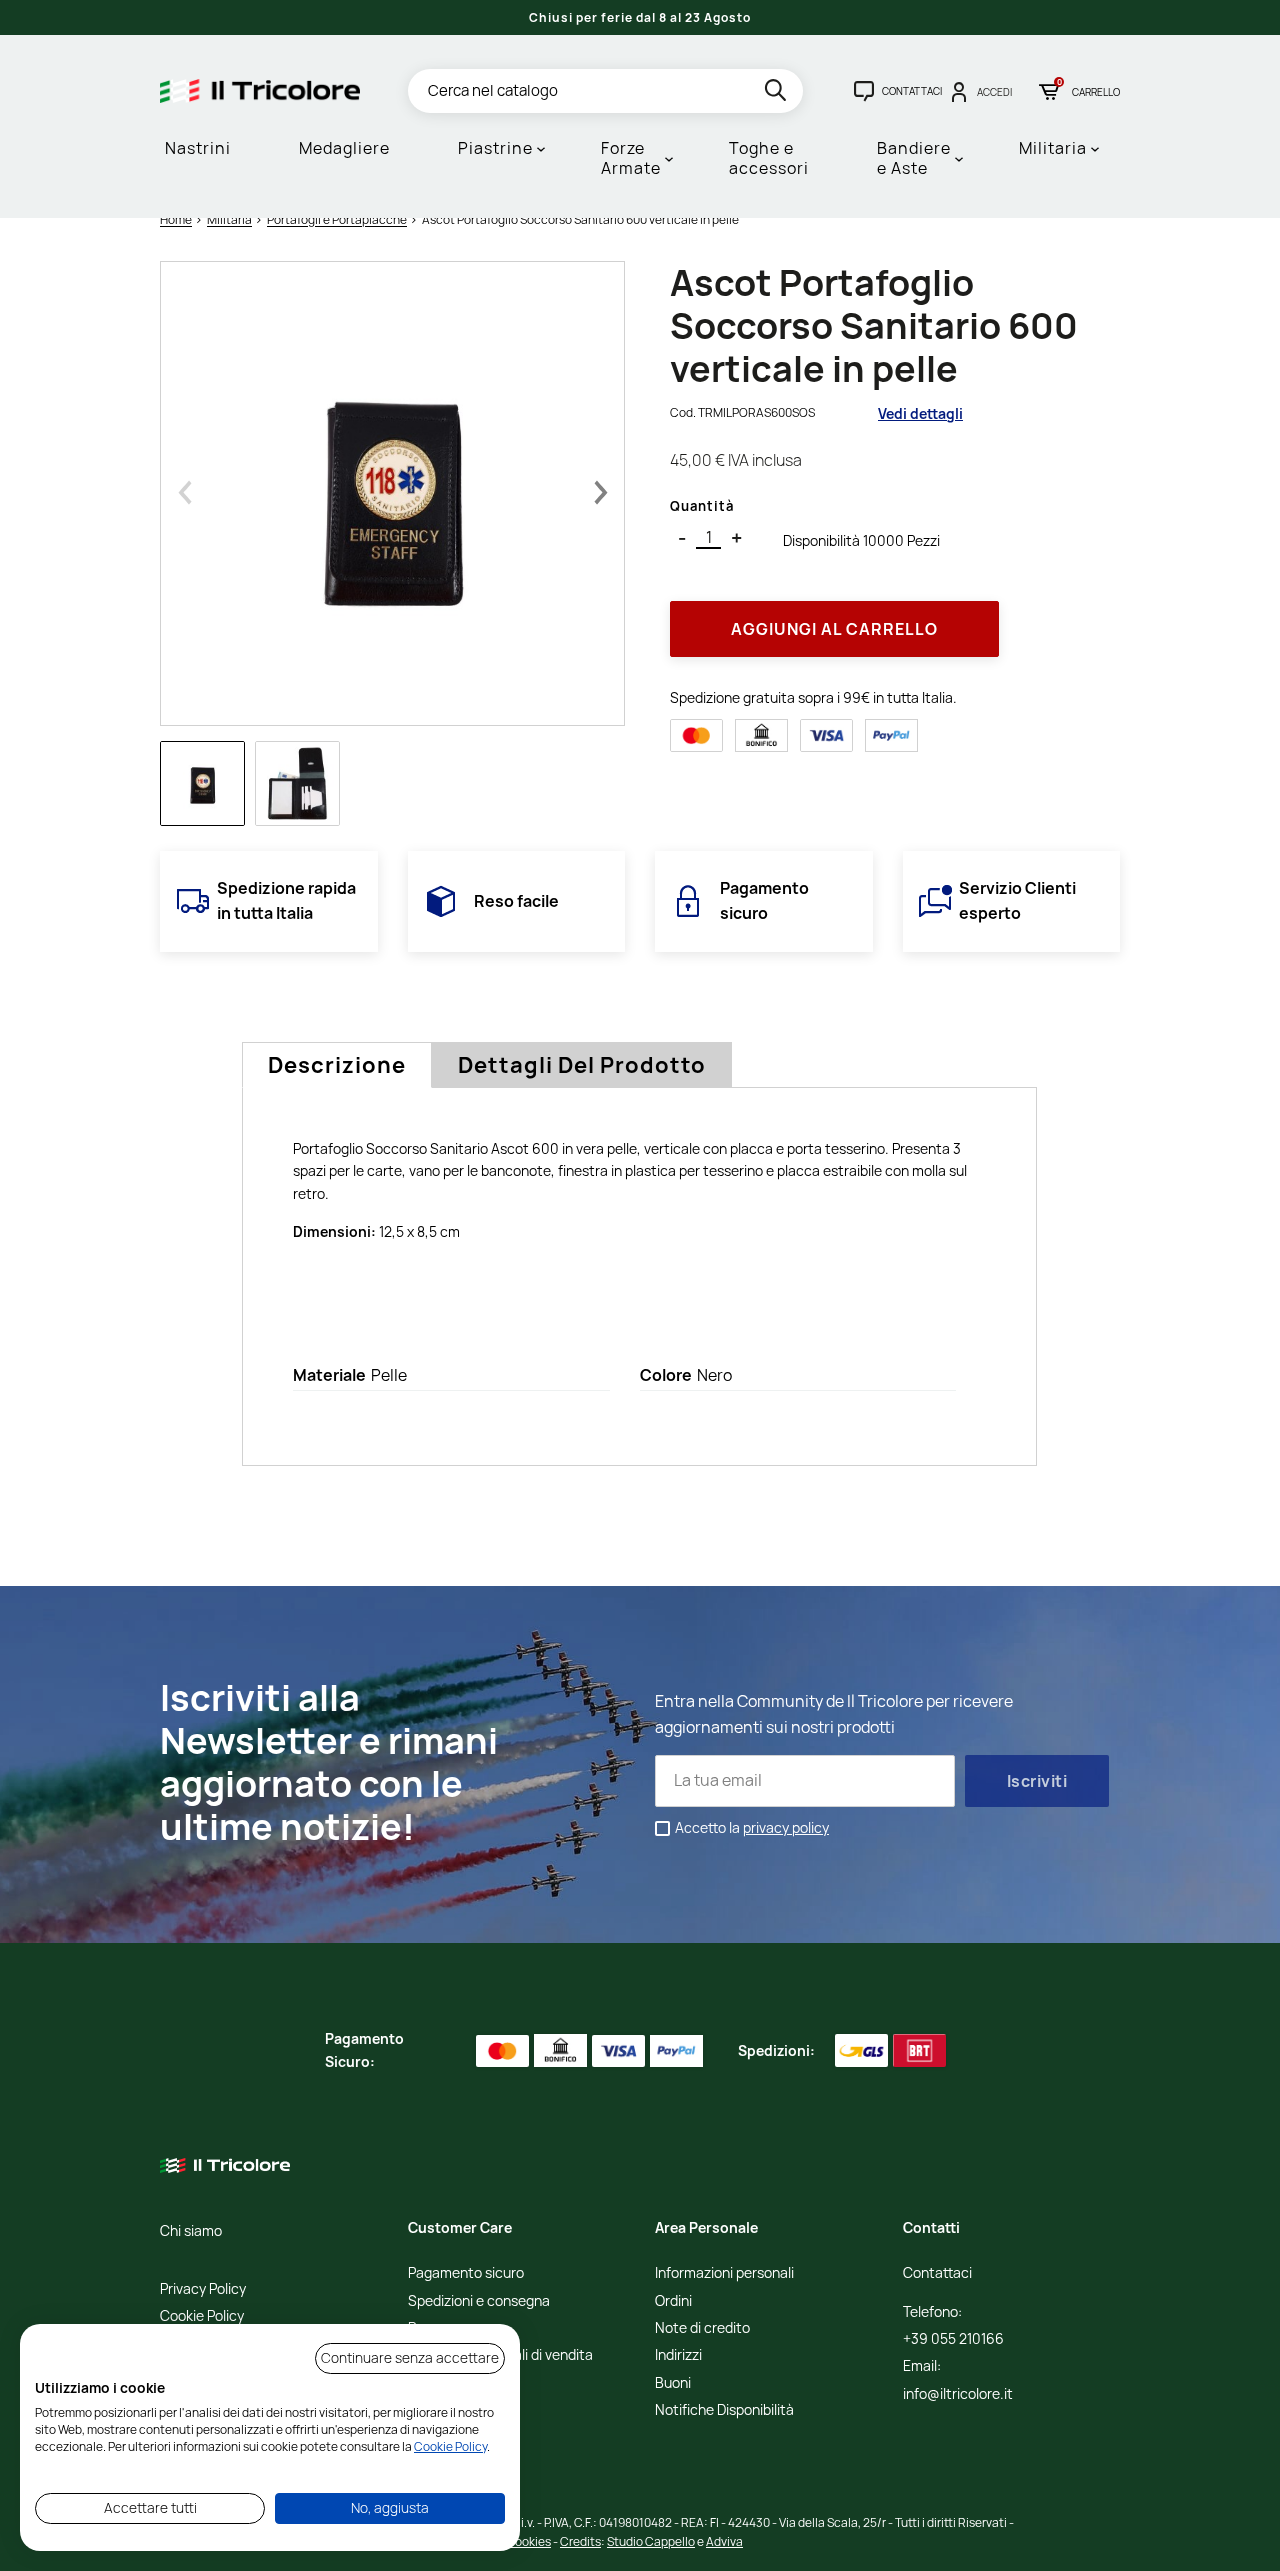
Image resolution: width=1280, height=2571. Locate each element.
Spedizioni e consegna (479, 2301)
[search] (777, 93)
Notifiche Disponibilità (724, 2410)
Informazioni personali (724, 2273)
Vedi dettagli (920, 413)
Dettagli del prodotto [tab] (582, 1065)
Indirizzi (678, 2355)
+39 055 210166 (953, 2339)
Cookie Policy (202, 2316)
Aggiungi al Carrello (834, 629)
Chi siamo (191, 2231)
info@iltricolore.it (958, 2394)
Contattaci (937, 2273)
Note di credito (702, 2328)
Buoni (673, 2383)
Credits (580, 2541)
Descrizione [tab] (337, 1065)
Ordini (673, 2301)
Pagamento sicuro (466, 2273)
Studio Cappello (651, 2541)
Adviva (724, 2541)
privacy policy (786, 1827)
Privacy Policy (203, 2289)
